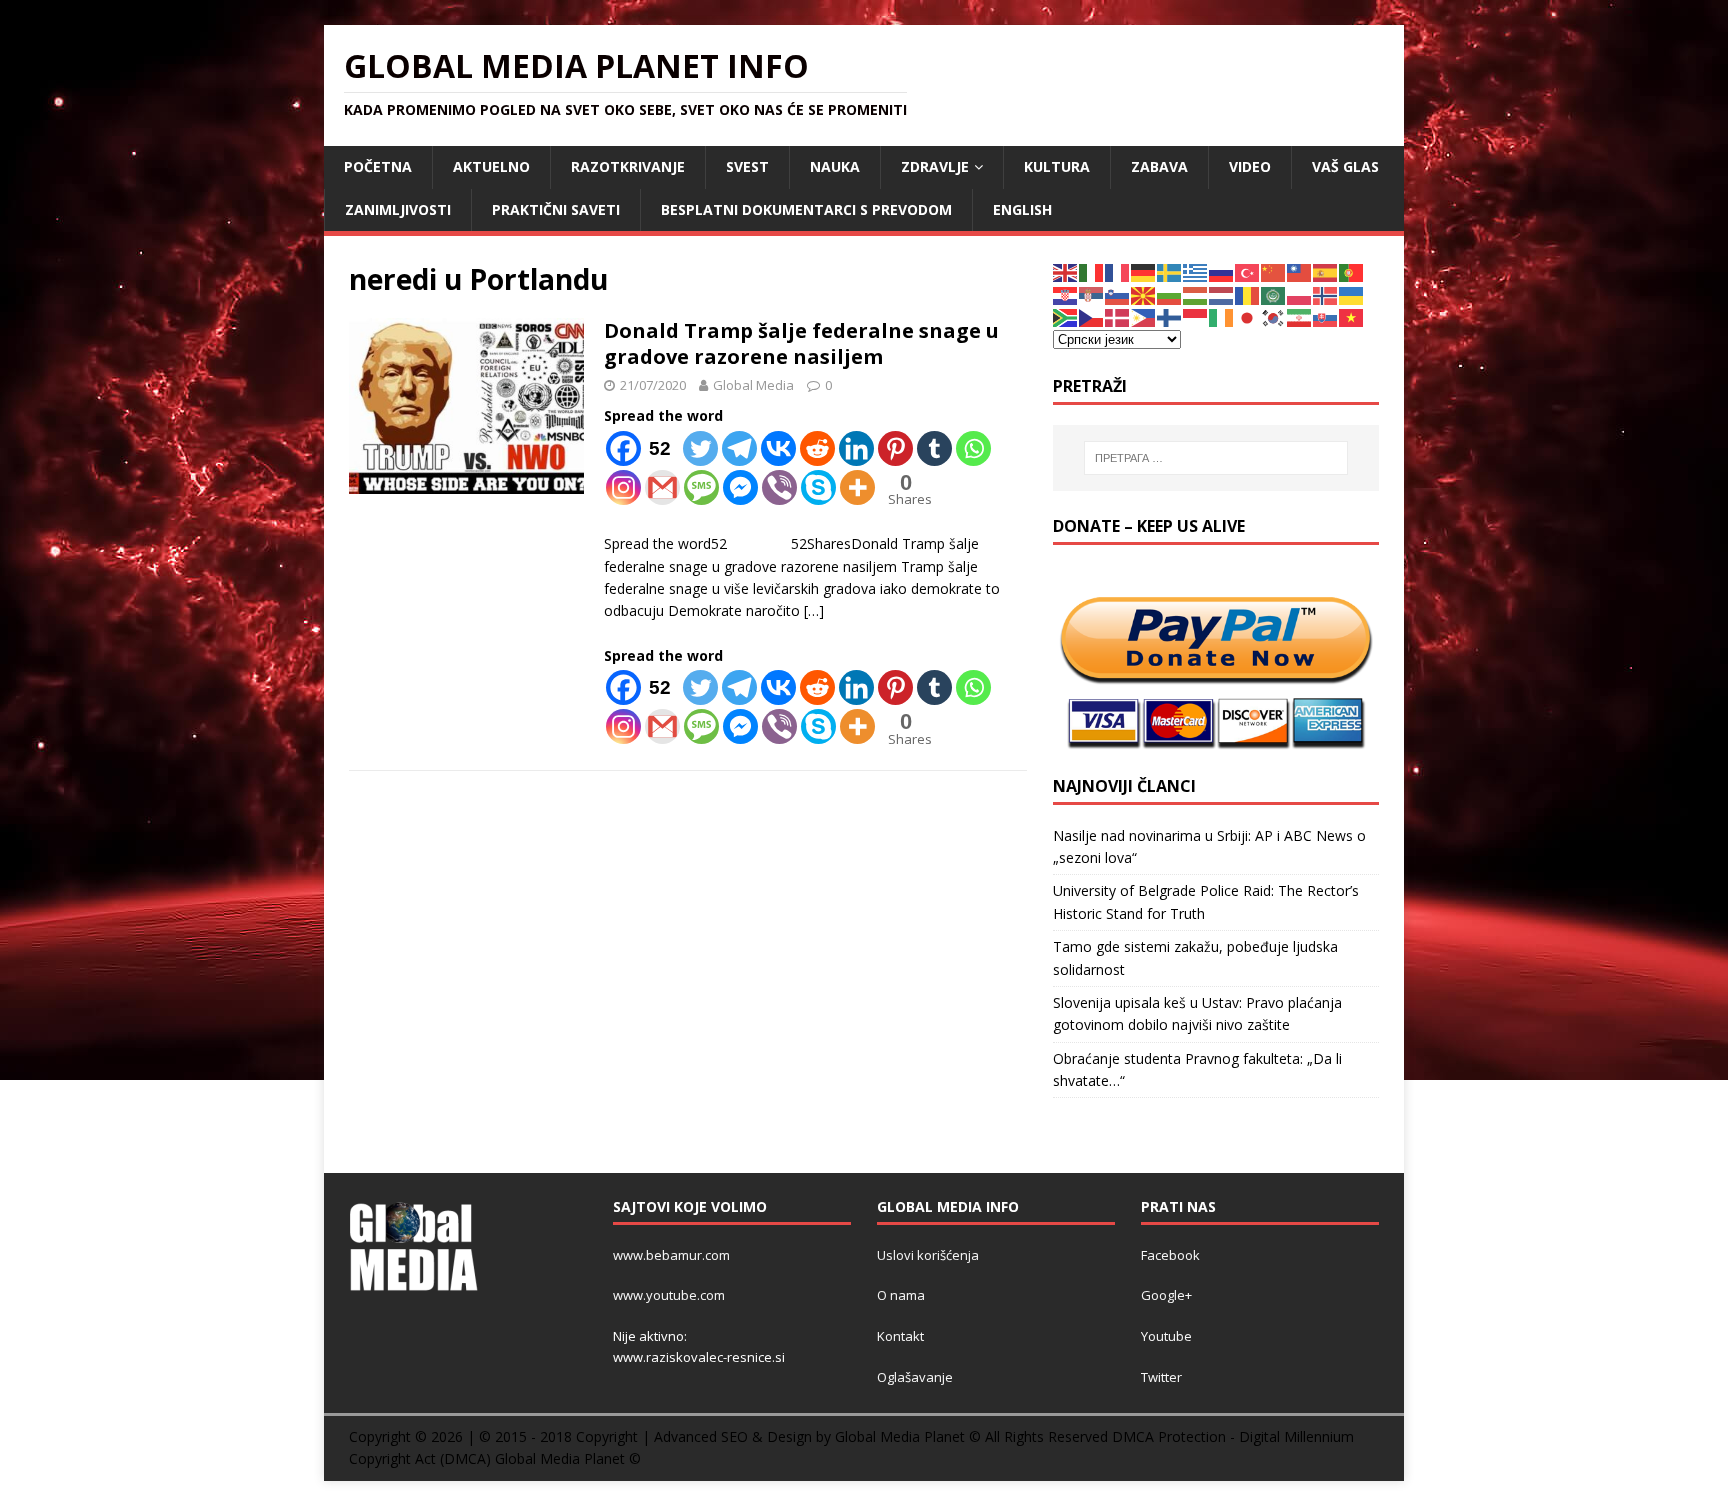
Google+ (1166, 1295)
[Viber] (779, 487)
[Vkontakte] (778, 448)
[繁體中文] (1300, 271)
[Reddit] (817, 448)
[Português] (1352, 271)
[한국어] (1274, 316)
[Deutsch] (1144, 271)
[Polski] (1300, 294)
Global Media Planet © (568, 1458)
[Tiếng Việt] (1352, 316)
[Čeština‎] (1092, 316)
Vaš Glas (1345, 166)
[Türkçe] (1248, 271)
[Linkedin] (856, 448)
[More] (857, 487)
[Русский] (1222, 271)
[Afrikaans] (1066, 316)
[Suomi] (1170, 316)
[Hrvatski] (1066, 294)
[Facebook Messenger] (740, 487)
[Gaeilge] (1222, 316)
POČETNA (378, 166)
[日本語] (1248, 316)
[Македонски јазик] (1144, 294)
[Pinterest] (895, 448)
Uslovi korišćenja (928, 1255)
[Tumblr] (934, 448)
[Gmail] (662, 487)
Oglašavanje (915, 1377)
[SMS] (701, 487)
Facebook (1170, 1255)
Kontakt (900, 1336)
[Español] (1326, 271)
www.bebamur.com (671, 1255)
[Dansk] (1118, 316)
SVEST (747, 166)
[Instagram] (623, 487)
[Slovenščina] (1118, 294)
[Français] (1118, 271)
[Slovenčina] (1326, 316)
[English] (1066, 271)
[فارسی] (1300, 316)
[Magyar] (1196, 294)
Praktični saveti (556, 209)
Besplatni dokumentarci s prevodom (806, 209)
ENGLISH (1022, 209)
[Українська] (1352, 294)
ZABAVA (1159, 166)
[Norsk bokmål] (1326, 294)
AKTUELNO (491, 166)
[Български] (1170, 294)
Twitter (1161, 1377)
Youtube (1166, 1336)
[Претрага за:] (1216, 458)
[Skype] (818, 487)
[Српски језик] (1092, 294)
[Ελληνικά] (1196, 271)
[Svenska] (1170, 271)
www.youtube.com (669, 1295)
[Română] (1248, 294)
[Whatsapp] (973, 448)
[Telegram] (739, 448)
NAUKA (835, 166)
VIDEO (1250, 166)
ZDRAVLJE (935, 166)
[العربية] (1274, 294)
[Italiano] (1092, 271)
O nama (901, 1295)
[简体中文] (1274, 271)
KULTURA (1057, 166)
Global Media (753, 385)
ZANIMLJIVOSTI (398, 209)
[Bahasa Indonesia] (1196, 316)
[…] (814, 610)
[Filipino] (1144, 316)
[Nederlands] (1222, 294)
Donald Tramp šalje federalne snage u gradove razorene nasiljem (801, 343)
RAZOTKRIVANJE (628, 166)
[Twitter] (700, 448)
